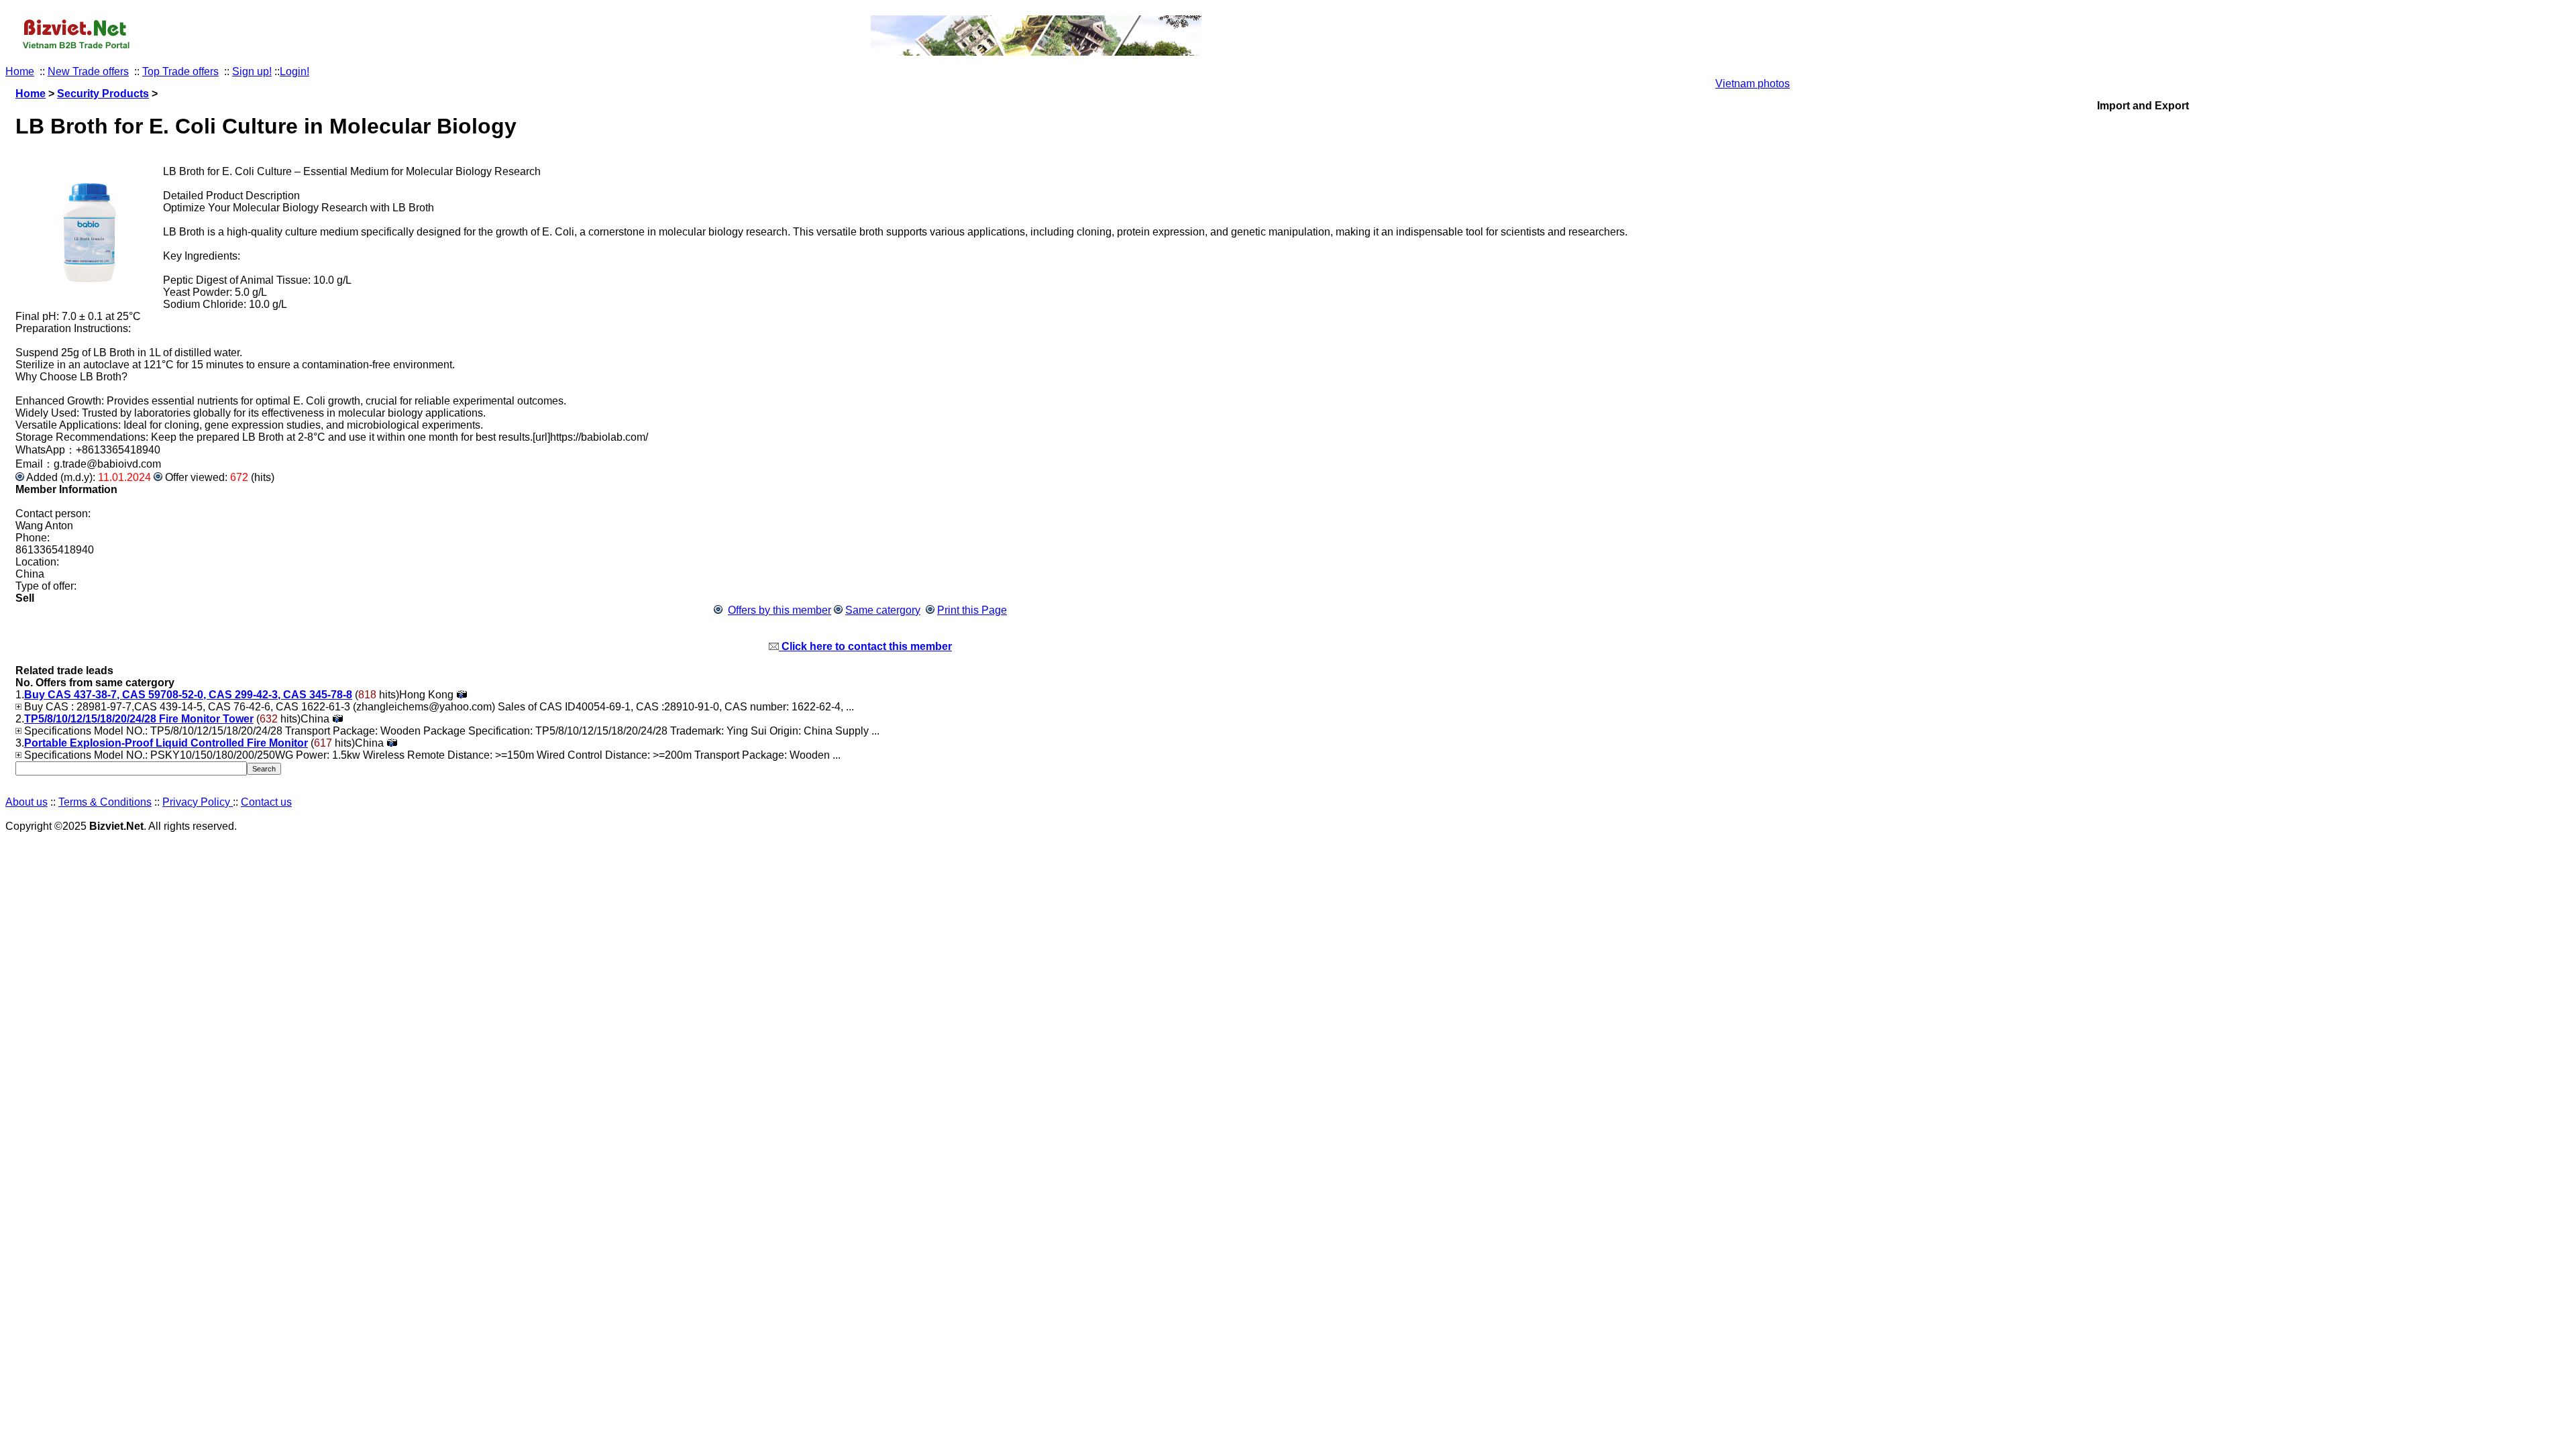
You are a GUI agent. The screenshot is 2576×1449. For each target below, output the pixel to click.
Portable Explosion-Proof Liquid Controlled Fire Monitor (166, 743)
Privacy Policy (198, 802)
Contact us (266, 802)
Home (20, 71)
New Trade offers (88, 71)
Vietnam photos (1753, 84)
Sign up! (252, 71)
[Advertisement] (2143, 313)
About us (26, 802)
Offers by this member (780, 610)
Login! (294, 71)
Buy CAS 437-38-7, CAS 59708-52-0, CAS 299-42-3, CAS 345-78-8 (188, 695)
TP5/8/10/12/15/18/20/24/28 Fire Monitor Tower (139, 719)
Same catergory (883, 610)
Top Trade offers (180, 71)
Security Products (103, 94)
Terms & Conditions (105, 802)
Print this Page (972, 610)
